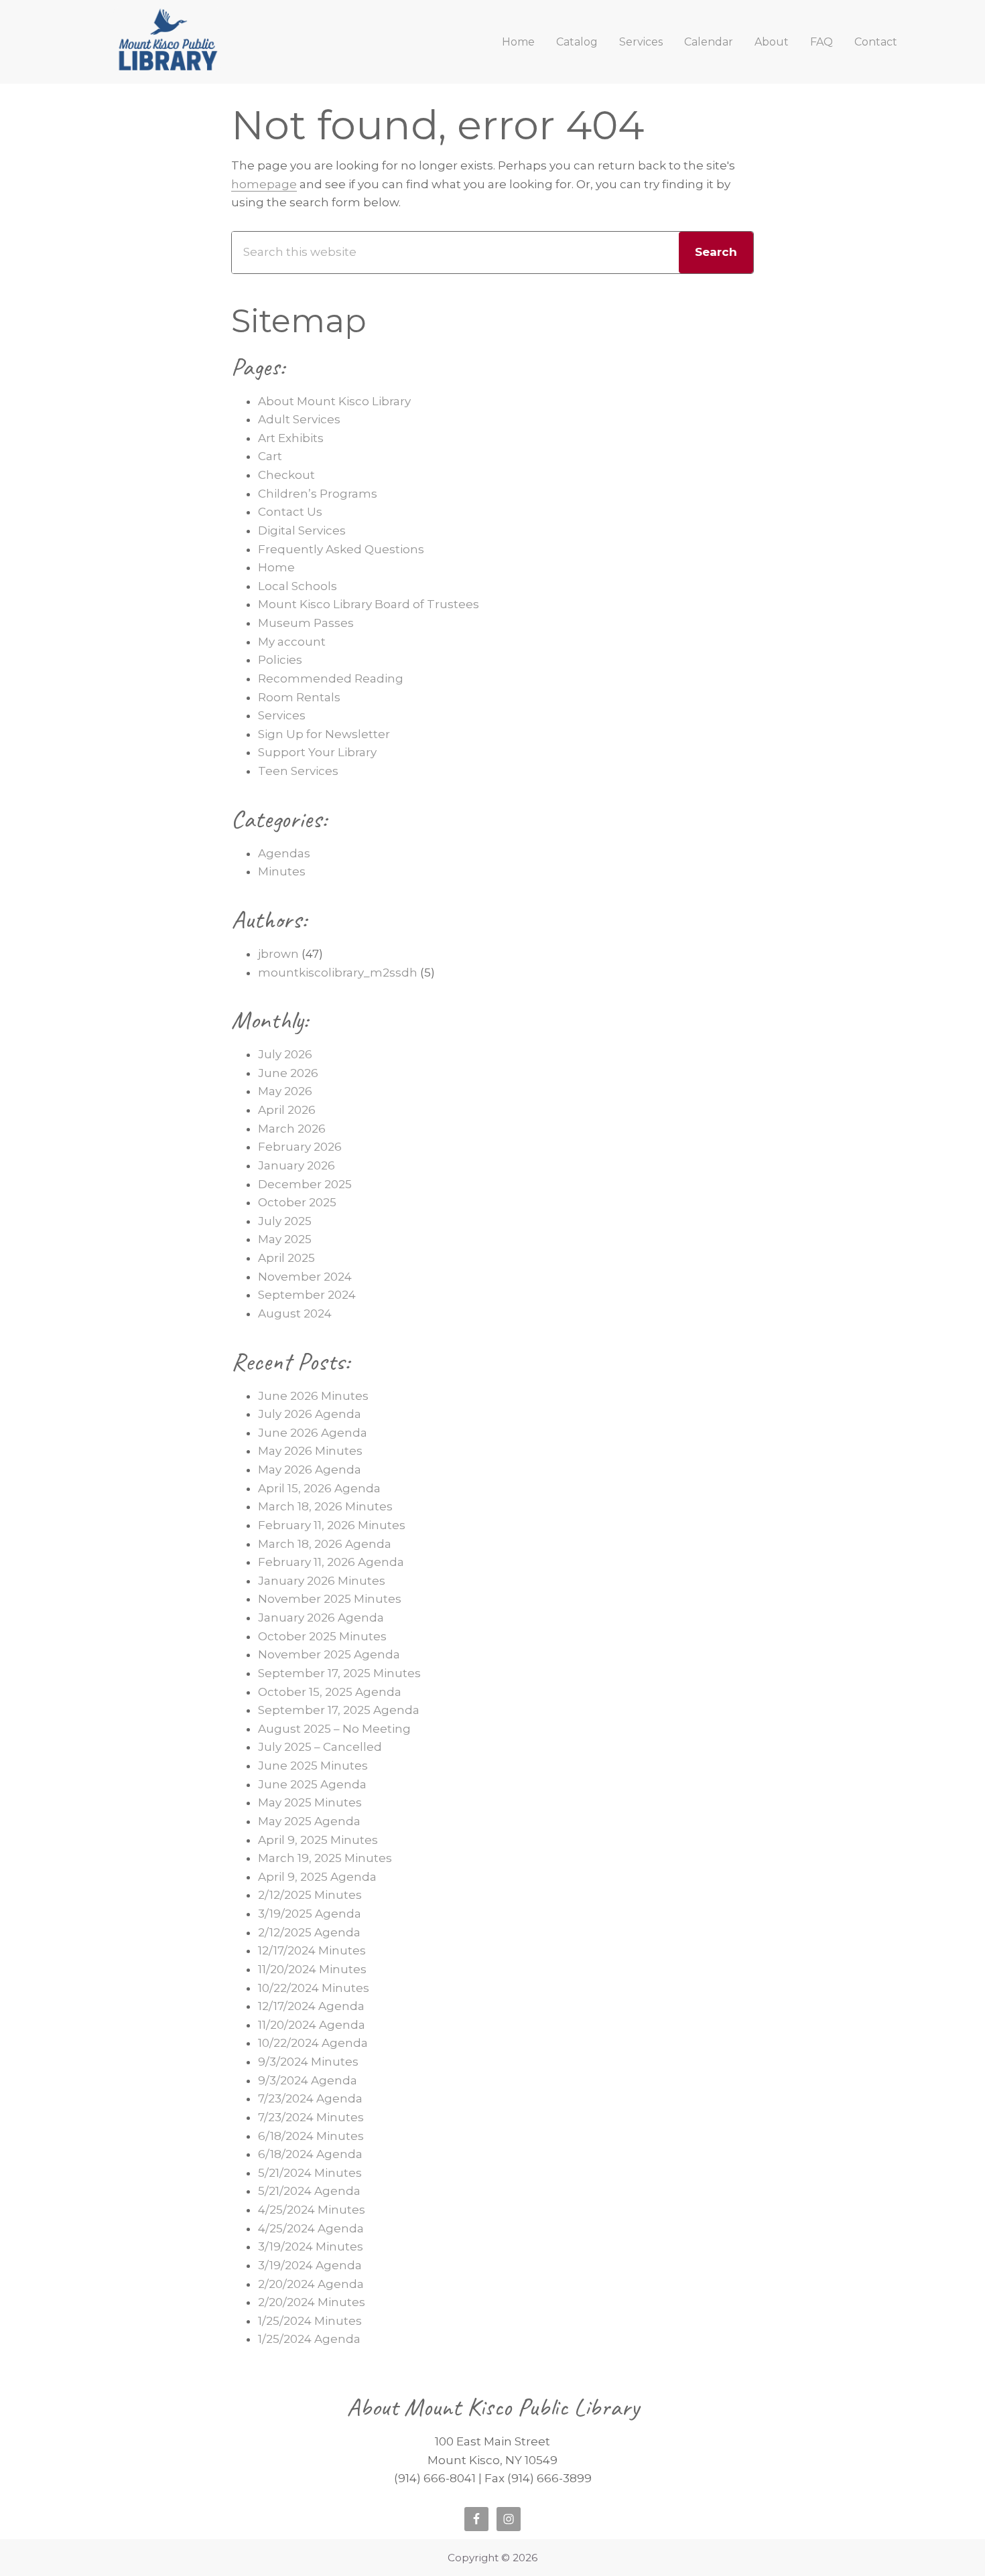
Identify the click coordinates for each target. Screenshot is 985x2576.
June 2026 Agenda (313, 1433)
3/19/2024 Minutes (311, 2246)
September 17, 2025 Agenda (339, 1710)
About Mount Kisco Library (334, 401)
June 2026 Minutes (313, 1396)
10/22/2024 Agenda (313, 2043)
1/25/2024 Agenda (309, 2339)
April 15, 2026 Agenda (319, 1488)
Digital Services (302, 530)
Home (276, 567)
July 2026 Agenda (310, 1414)
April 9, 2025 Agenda (317, 1877)
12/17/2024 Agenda (311, 2006)
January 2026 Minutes (322, 1581)
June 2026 (288, 1073)
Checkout (286, 475)
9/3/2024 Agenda (308, 2080)
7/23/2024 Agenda (310, 2098)
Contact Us (290, 512)
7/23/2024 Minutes (311, 2117)
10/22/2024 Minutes (314, 1988)
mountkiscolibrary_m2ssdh (338, 973)
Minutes (282, 871)
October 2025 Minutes (322, 1636)
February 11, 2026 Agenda (331, 1562)
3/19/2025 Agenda (310, 1914)
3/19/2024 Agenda (310, 2265)
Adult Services (299, 419)
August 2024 (295, 1313)
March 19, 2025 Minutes (325, 1858)
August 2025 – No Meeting (334, 1729)
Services (282, 715)
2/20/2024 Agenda (311, 2284)
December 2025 (305, 1184)
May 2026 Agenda (310, 1470)
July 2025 (285, 1221)
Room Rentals (299, 697)
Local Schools (298, 586)
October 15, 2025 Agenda (330, 1692)
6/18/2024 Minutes (311, 2136)
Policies (280, 660)
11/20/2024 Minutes (312, 1969)
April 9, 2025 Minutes (318, 1840)
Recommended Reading (331, 678)
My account (292, 642)
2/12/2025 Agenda (309, 1932)
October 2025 (297, 1202)
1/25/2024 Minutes (310, 2321)
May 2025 (285, 1239)
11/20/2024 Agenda (312, 2025)
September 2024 (307, 1295)
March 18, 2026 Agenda (325, 1544)
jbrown (278, 954)
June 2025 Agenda (312, 1784)
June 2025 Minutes (313, 1766)
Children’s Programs (318, 494)
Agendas (284, 853)
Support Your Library (317, 752)
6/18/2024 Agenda (310, 2154)
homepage (264, 184)
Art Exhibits (291, 438)
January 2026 (297, 1165)
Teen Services (298, 771)
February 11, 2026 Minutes (332, 1525)
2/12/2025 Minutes (310, 1895)
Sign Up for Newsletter (324, 734)
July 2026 (285, 1054)
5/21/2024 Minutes (310, 2173)
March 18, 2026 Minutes (325, 1506)
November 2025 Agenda (329, 1654)
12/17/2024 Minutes (312, 1950)
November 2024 (305, 1277)
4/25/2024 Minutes (312, 2210)
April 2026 (287, 1110)
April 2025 (286, 1258)
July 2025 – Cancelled (320, 1747)
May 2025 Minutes (310, 1802)
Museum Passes (306, 623)
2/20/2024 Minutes (312, 2302)
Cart (270, 456)
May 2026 (285, 1091)
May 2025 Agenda (309, 1821)
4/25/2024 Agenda (311, 2228)
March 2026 (292, 1129)
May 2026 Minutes (310, 1451)
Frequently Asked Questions (341, 549)
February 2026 (300, 1147)
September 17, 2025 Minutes (339, 1673)
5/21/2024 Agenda (309, 2191)
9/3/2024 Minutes (308, 2062)
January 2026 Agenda (321, 1618)
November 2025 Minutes (330, 1599)
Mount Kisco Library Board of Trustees (369, 604)
